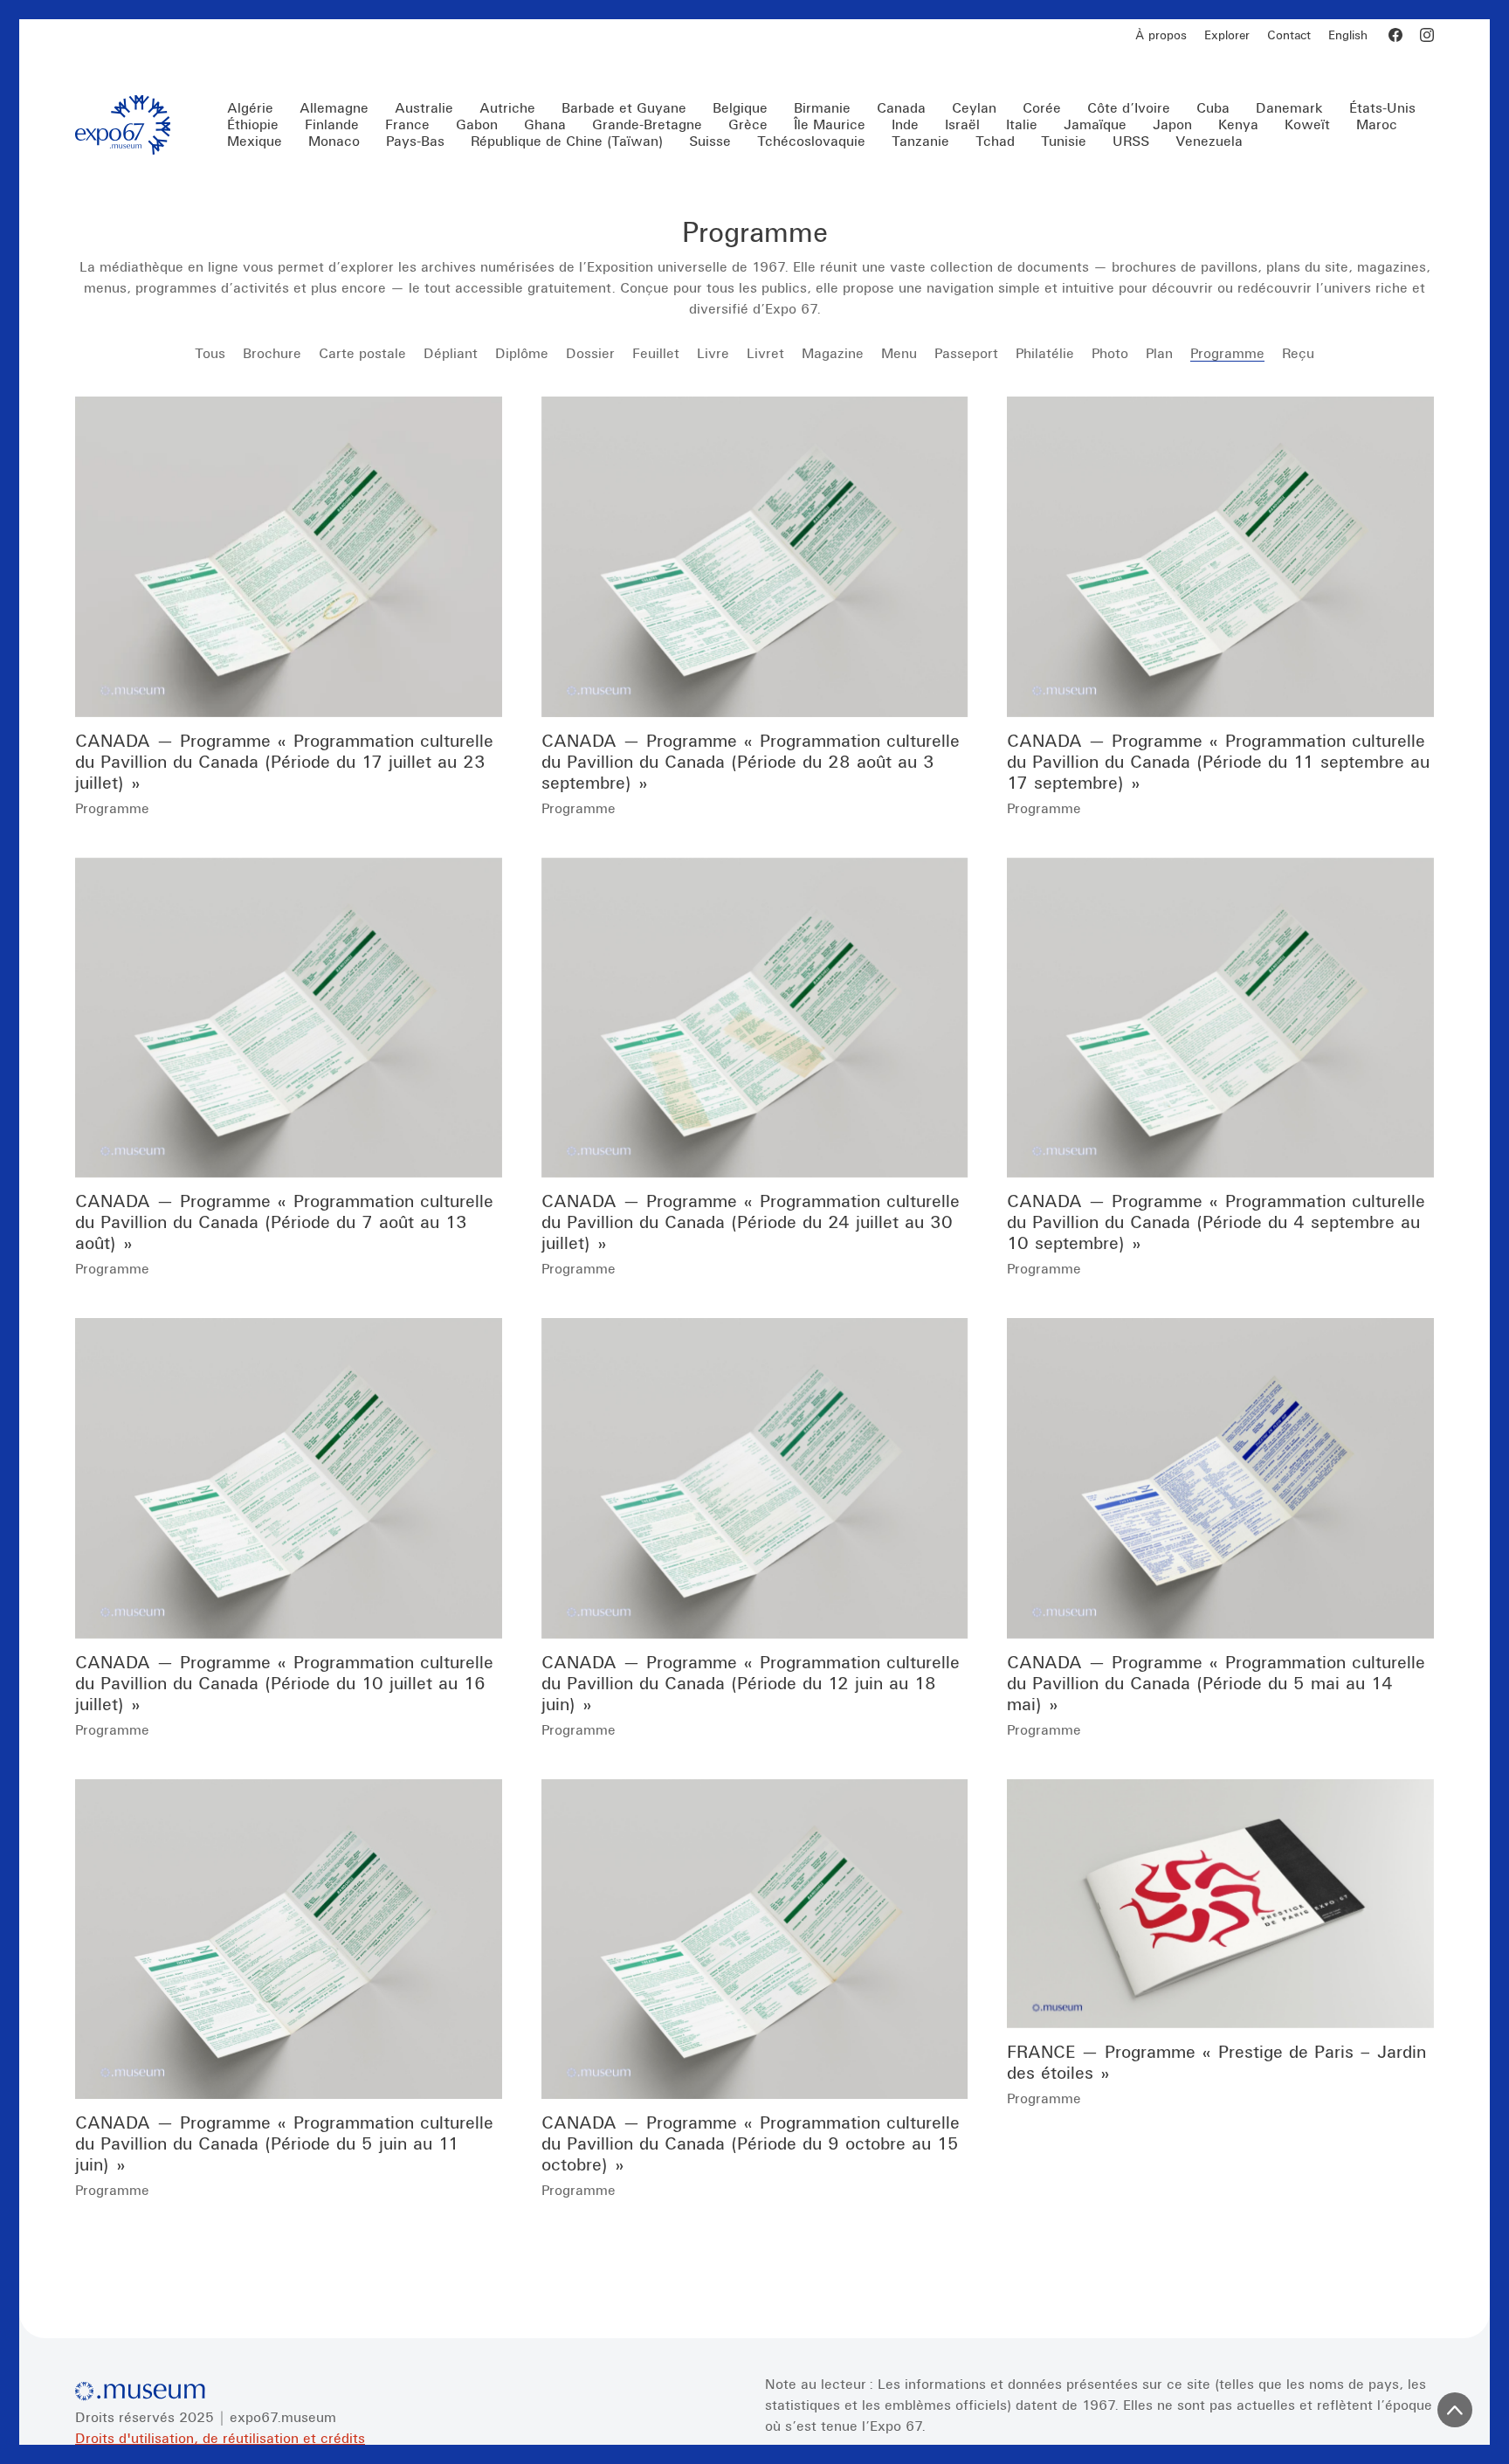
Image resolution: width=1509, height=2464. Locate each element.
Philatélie (1045, 353)
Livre (713, 353)
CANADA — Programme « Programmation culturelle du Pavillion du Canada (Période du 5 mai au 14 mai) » (1216, 1683)
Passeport (966, 353)
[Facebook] (1395, 35)
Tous (210, 353)
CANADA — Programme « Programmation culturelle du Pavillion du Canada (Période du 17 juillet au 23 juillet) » (284, 761)
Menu (899, 353)
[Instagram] (1427, 35)
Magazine (833, 353)
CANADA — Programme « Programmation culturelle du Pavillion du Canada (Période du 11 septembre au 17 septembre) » (1218, 761)
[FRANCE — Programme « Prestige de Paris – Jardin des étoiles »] (1220, 1904)
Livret (765, 353)
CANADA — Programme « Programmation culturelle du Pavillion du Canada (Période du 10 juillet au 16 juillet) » (284, 1683)
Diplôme (522, 353)
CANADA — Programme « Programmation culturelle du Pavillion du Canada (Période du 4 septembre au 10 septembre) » (1216, 1222)
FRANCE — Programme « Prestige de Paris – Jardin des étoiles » (1216, 2062)
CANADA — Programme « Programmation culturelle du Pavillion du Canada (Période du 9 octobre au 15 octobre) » (751, 2143)
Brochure (272, 353)
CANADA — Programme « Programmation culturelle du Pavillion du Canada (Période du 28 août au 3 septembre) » (751, 761)
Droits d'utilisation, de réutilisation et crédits (220, 2438)
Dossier (590, 353)
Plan (1159, 353)
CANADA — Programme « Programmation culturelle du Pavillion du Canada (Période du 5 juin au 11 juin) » (284, 2143)
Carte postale (362, 353)
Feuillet (656, 353)
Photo (1110, 353)
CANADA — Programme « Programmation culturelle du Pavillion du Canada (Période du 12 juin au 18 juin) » (751, 1683)
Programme (1227, 353)
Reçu (1298, 353)
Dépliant (451, 353)
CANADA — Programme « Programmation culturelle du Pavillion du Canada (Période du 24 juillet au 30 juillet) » (751, 1222)
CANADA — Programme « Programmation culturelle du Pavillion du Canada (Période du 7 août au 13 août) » (284, 1222)
